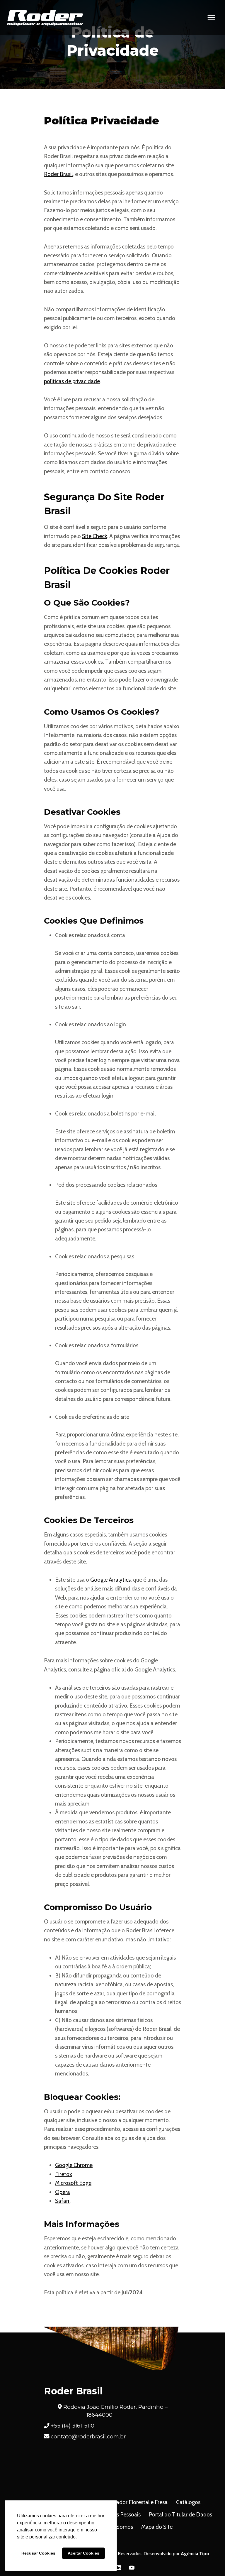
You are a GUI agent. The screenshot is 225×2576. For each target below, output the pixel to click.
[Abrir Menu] (211, 17)
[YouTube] (132, 2567)
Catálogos (188, 2502)
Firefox (64, 2174)
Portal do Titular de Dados (180, 2515)
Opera (63, 2192)
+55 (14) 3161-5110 (73, 2426)
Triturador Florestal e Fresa (136, 2502)
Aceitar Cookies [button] (83, 2553)
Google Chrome (74, 2165)
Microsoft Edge (73, 2183)
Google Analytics (110, 1580)
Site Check (94, 536)
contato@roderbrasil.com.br (88, 2436)
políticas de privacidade (72, 381)
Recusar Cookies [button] (38, 2553)
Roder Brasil (58, 174)
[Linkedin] (119, 2567)
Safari (63, 2201)
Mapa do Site (157, 2527)
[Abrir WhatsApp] (210, 2561)
